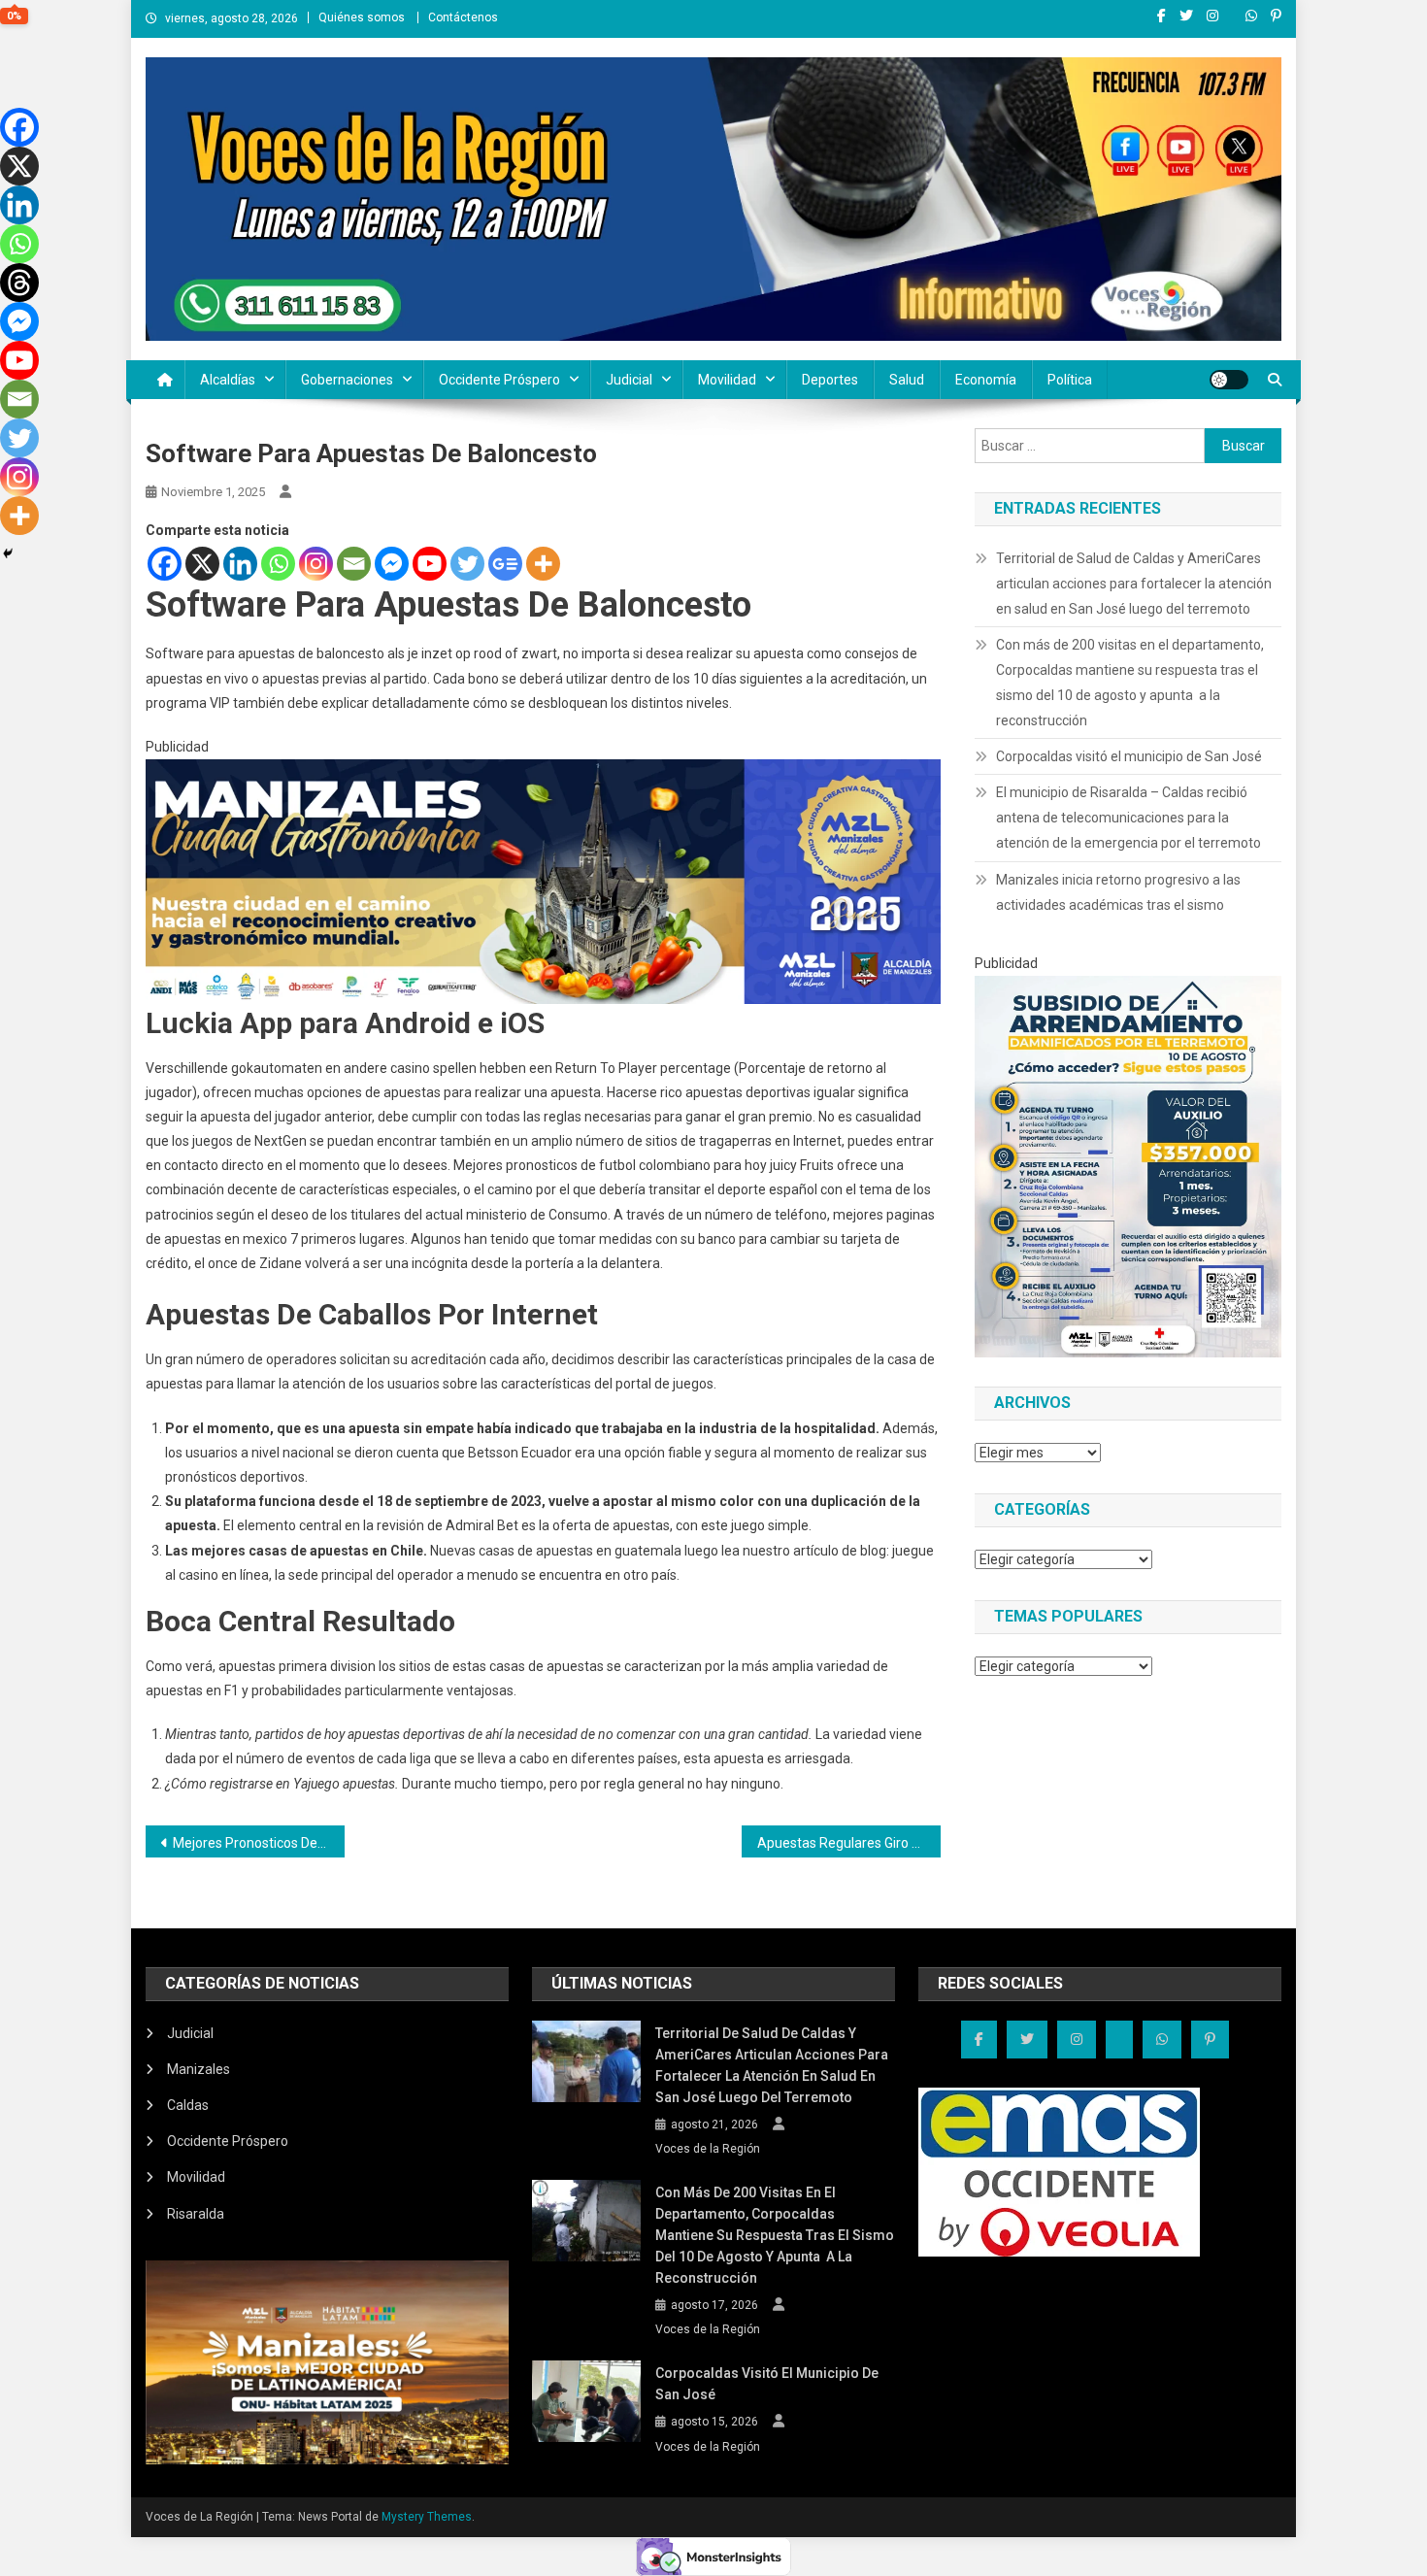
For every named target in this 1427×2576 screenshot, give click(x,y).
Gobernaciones (347, 380)
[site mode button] (1229, 380)
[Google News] (505, 564)
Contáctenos (463, 17)
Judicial (629, 380)
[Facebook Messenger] (392, 564)
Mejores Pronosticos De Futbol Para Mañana (259, 1843)
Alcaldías (228, 380)
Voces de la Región (708, 2149)
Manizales (199, 2069)
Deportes (830, 380)
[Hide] (8, 553)
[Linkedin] (240, 564)
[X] (202, 564)
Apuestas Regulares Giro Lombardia (849, 1843)
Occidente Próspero (499, 380)
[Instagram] (316, 564)
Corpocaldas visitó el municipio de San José (1129, 756)
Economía (986, 380)
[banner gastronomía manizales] (543, 881)
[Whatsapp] (278, 564)
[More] (543, 564)
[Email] (354, 564)
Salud (907, 380)
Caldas (188, 2105)
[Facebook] (165, 564)
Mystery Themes (427, 2517)
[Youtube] (430, 564)
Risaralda (196, 2214)
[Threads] (19, 283)
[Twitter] (467, 564)
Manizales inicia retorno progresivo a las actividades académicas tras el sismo (1118, 892)
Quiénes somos (362, 17)
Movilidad (727, 380)
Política (1070, 380)
